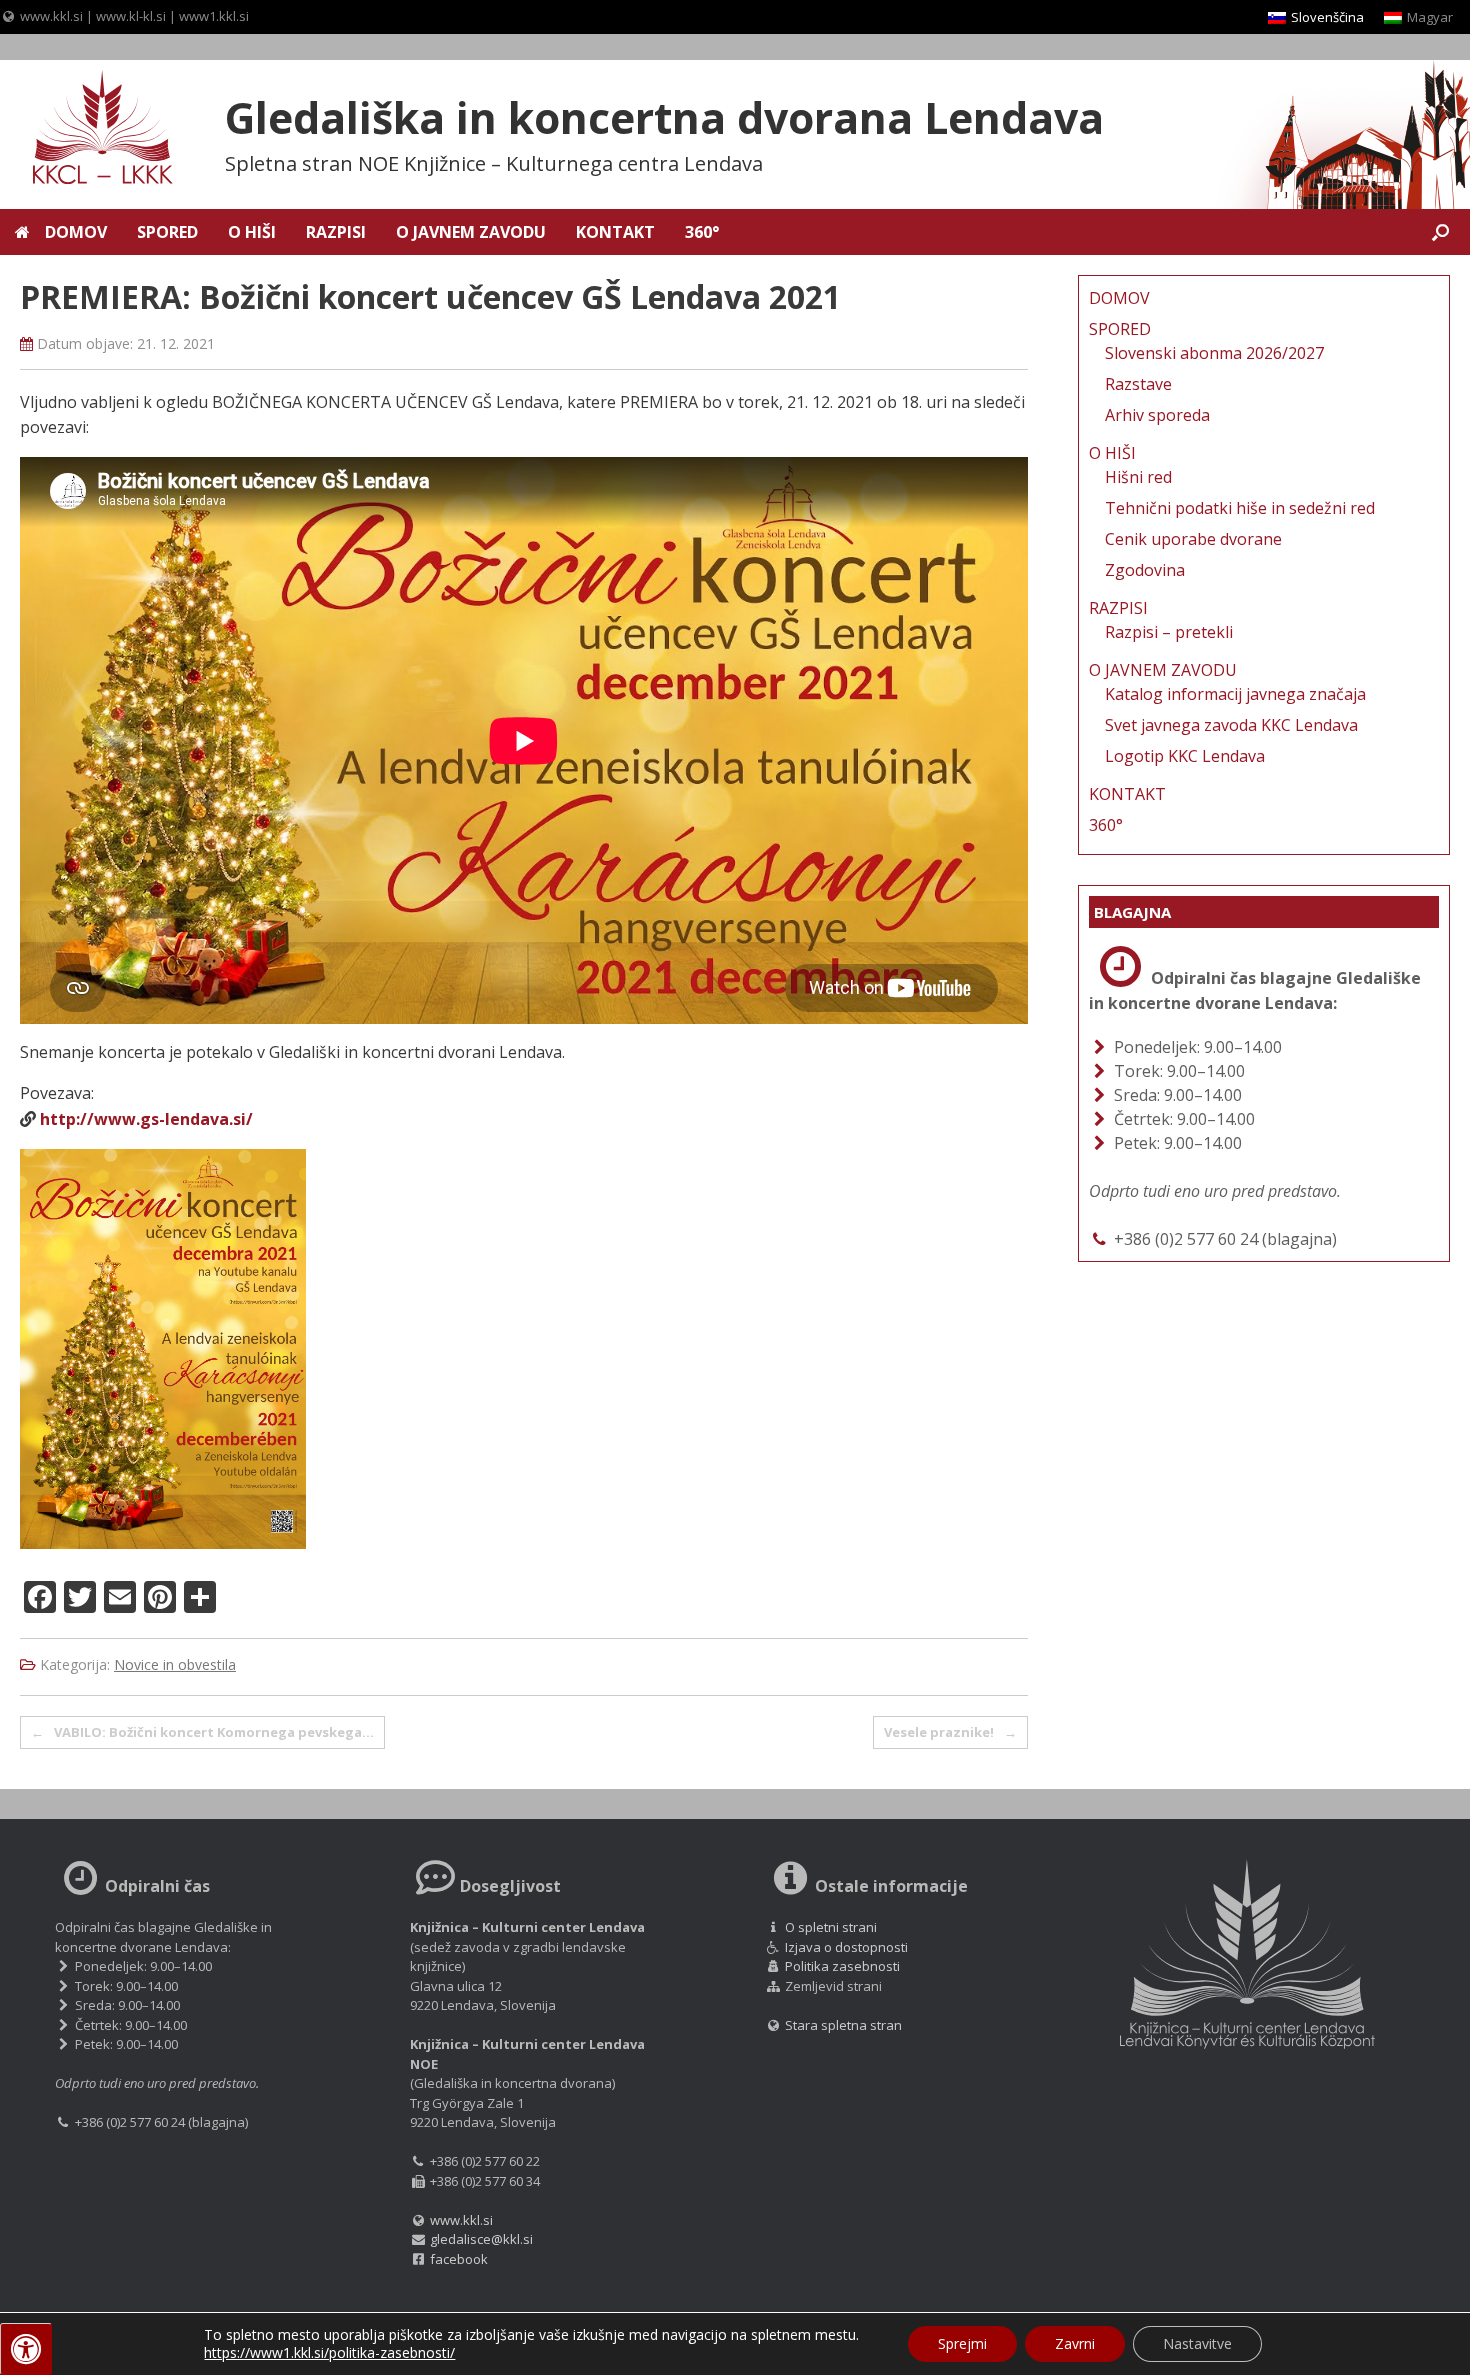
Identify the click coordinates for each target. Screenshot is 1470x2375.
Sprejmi (962, 2343)
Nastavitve (1197, 2343)
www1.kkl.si (214, 16)
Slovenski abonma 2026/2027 (1214, 353)
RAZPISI (336, 232)
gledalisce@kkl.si (481, 2239)
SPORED (167, 232)
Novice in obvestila (175, 1664)
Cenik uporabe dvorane (1193, 539)
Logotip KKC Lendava (1185, 756)
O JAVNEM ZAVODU (471, 232)
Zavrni (1075, 2343)
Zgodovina (1145, 570)
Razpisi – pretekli (1169, 632)
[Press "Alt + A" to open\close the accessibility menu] (26, 2349)
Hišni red (1138, 477)
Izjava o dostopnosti (846, 1947)
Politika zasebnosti (842, 1966)
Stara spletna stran (842, 2025)
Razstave (1138, 384)
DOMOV (76, 232)
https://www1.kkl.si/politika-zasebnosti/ (329, 2352)
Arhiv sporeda (1157, 415)
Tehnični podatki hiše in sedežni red (1240, 508)
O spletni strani (831, 1927)
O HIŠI (252, 232)
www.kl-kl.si (131, 16)
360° (702, 232)
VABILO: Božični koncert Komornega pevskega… (202, 1732)
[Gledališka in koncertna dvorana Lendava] (90, 130)
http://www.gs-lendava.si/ (146, 1119)
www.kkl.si (51, 16)
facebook (459, 2259)
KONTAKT (615, 232)
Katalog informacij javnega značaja (1235, 694)
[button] (1440, 232)
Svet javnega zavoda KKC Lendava (1231, 725)
